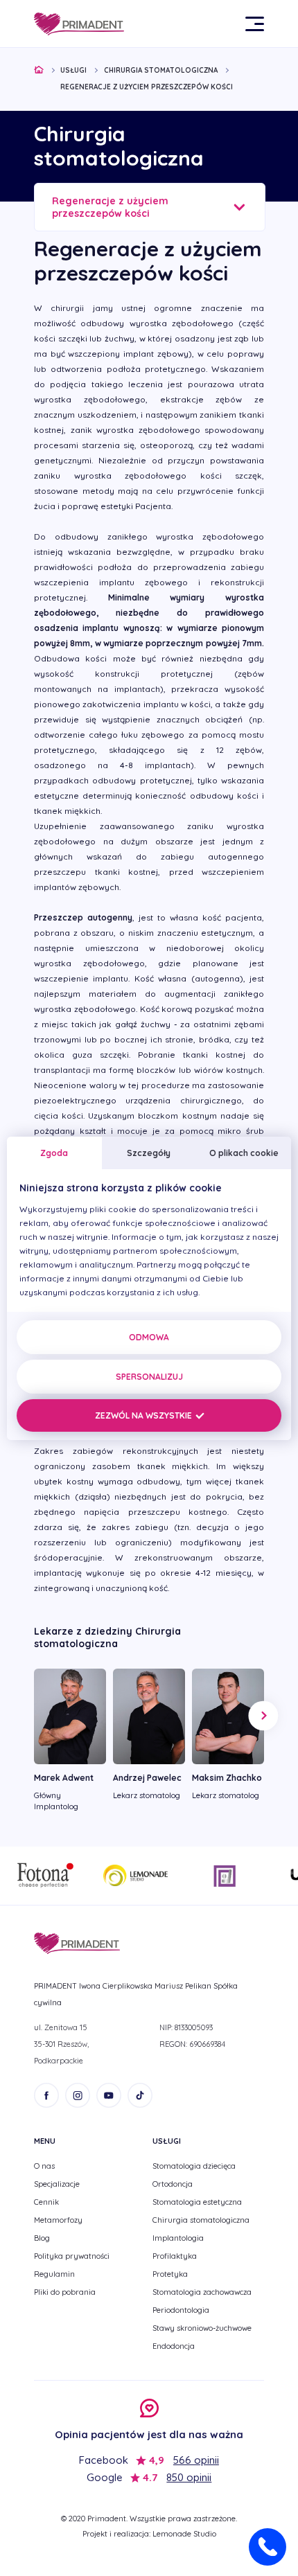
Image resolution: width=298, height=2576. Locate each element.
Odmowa (149, 1337)
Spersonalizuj (149, 1377)
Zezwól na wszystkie (144, 1415)
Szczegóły (149, 1153)
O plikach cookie (244, 1153)
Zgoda (54, 1153)
